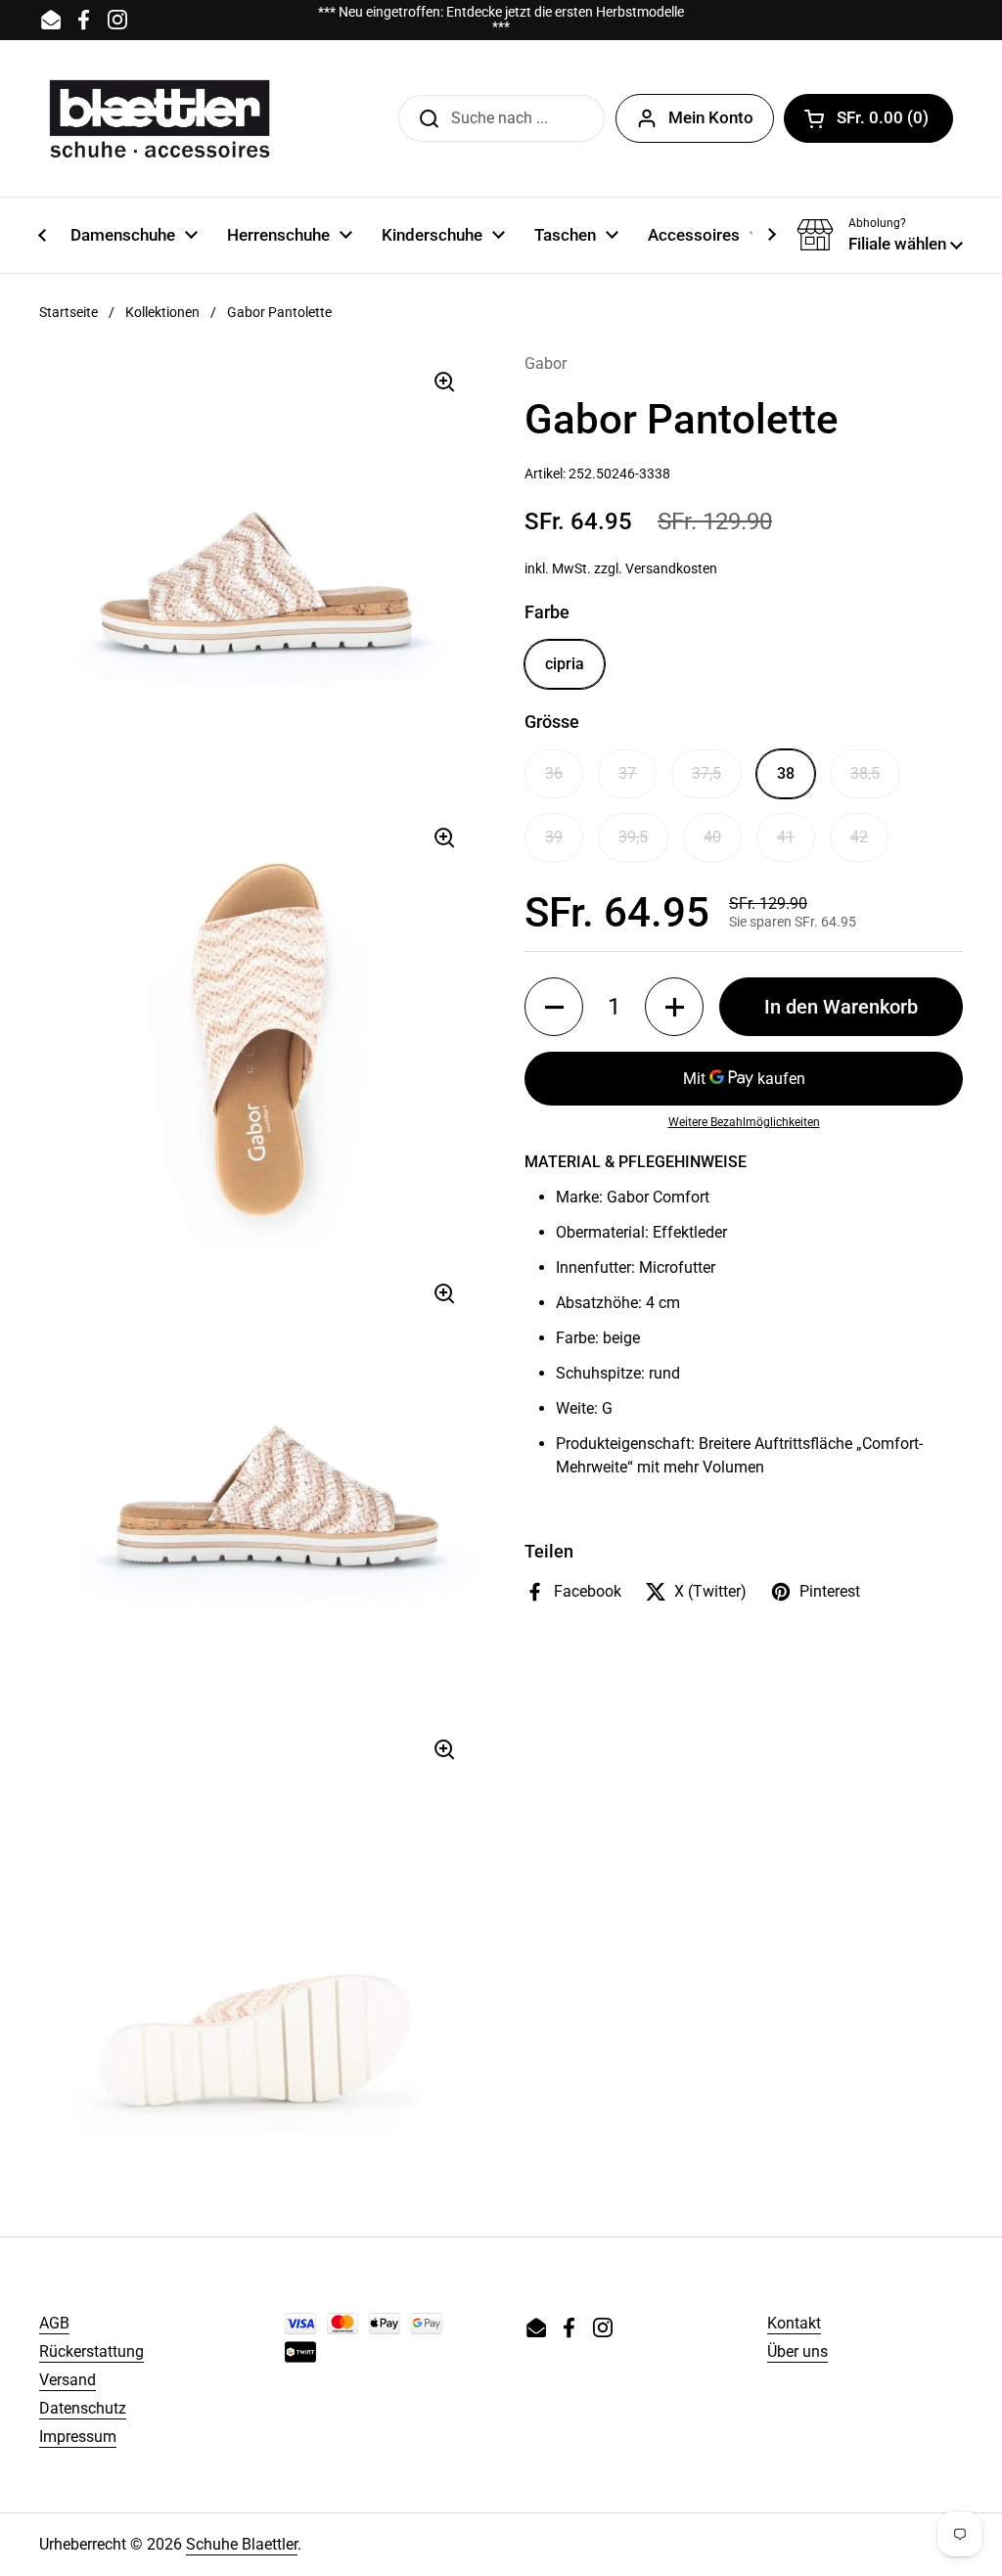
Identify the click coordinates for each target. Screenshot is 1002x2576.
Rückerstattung (91, 2351)
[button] (868, 118)
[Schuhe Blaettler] (159, 118)
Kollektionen (162, 312)
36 (554, 773)
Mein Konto (711, 117)
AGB (54, 2323)
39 (554, 837)
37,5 (706, 773)
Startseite (68, 312)
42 (859, 837)
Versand (68, 2380)
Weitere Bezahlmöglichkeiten (744, 1122)
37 (627, 773)
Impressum (78, 2437)
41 (786, 837)
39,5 (633, 837)
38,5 (865, 773)
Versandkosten (671, 568)
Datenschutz (83, 2408)
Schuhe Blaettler (242, 2544)
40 (712, 837)
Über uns (797, 2351)
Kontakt (794, 2323)
